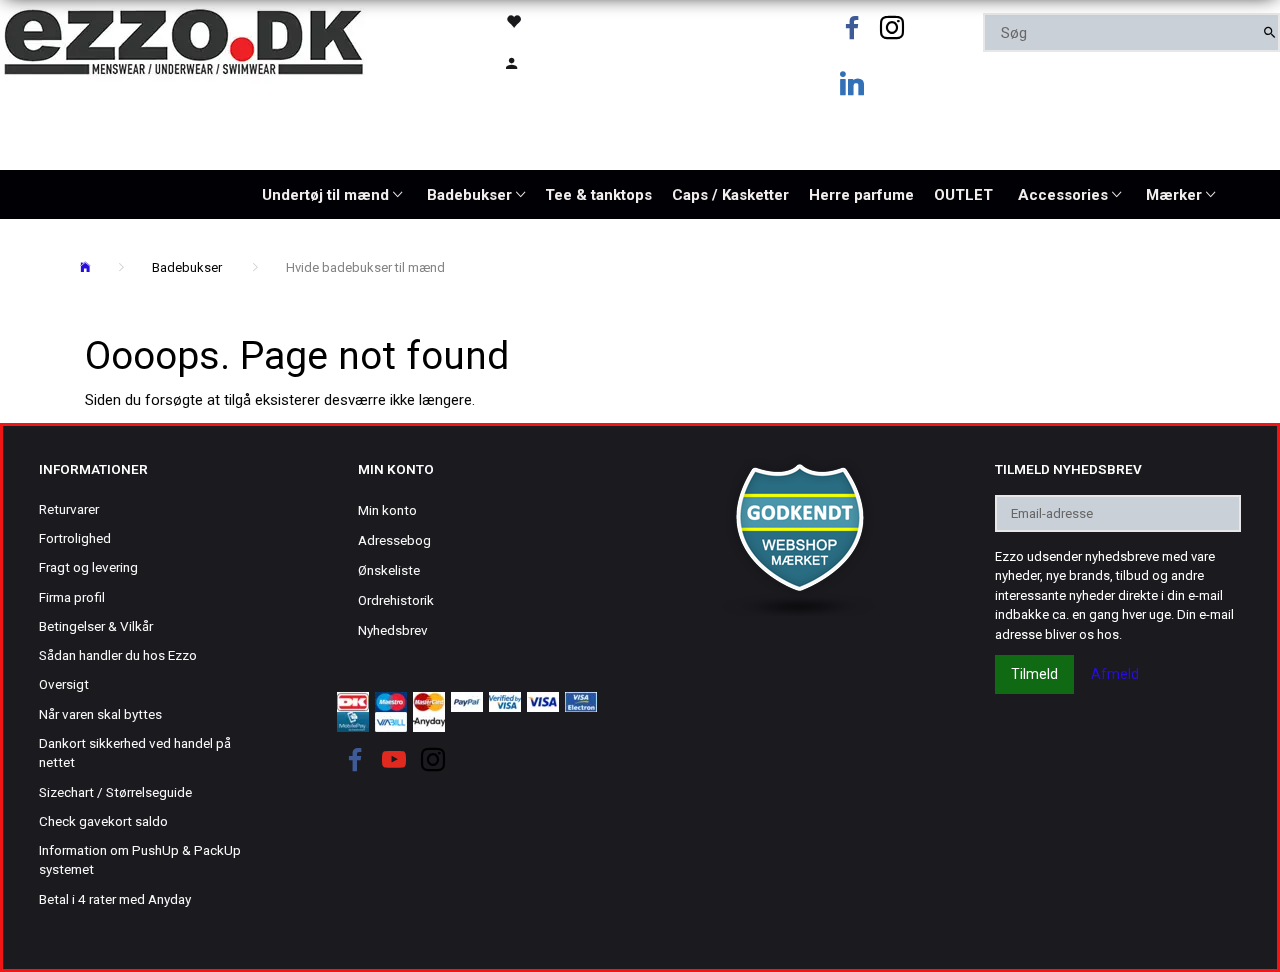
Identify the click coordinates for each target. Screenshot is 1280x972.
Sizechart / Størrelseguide (115, 792)
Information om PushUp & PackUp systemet (140, 859)
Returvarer (69, 509)
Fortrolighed (75, 538)
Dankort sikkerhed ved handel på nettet (135, 752)
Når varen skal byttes (100, 714)
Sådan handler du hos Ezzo (118, 655)
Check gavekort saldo (103, 821)
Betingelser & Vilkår (96, 626)
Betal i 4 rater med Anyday (115, 899)
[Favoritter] (558, 20)
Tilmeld (1034, 674)
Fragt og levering (88, 567)
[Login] (558, 61)
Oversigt (64, 684)
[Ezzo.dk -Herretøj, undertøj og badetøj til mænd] (183, 40)
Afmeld (1115, 674)
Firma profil (72, 597)
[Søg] (1269, 32)
